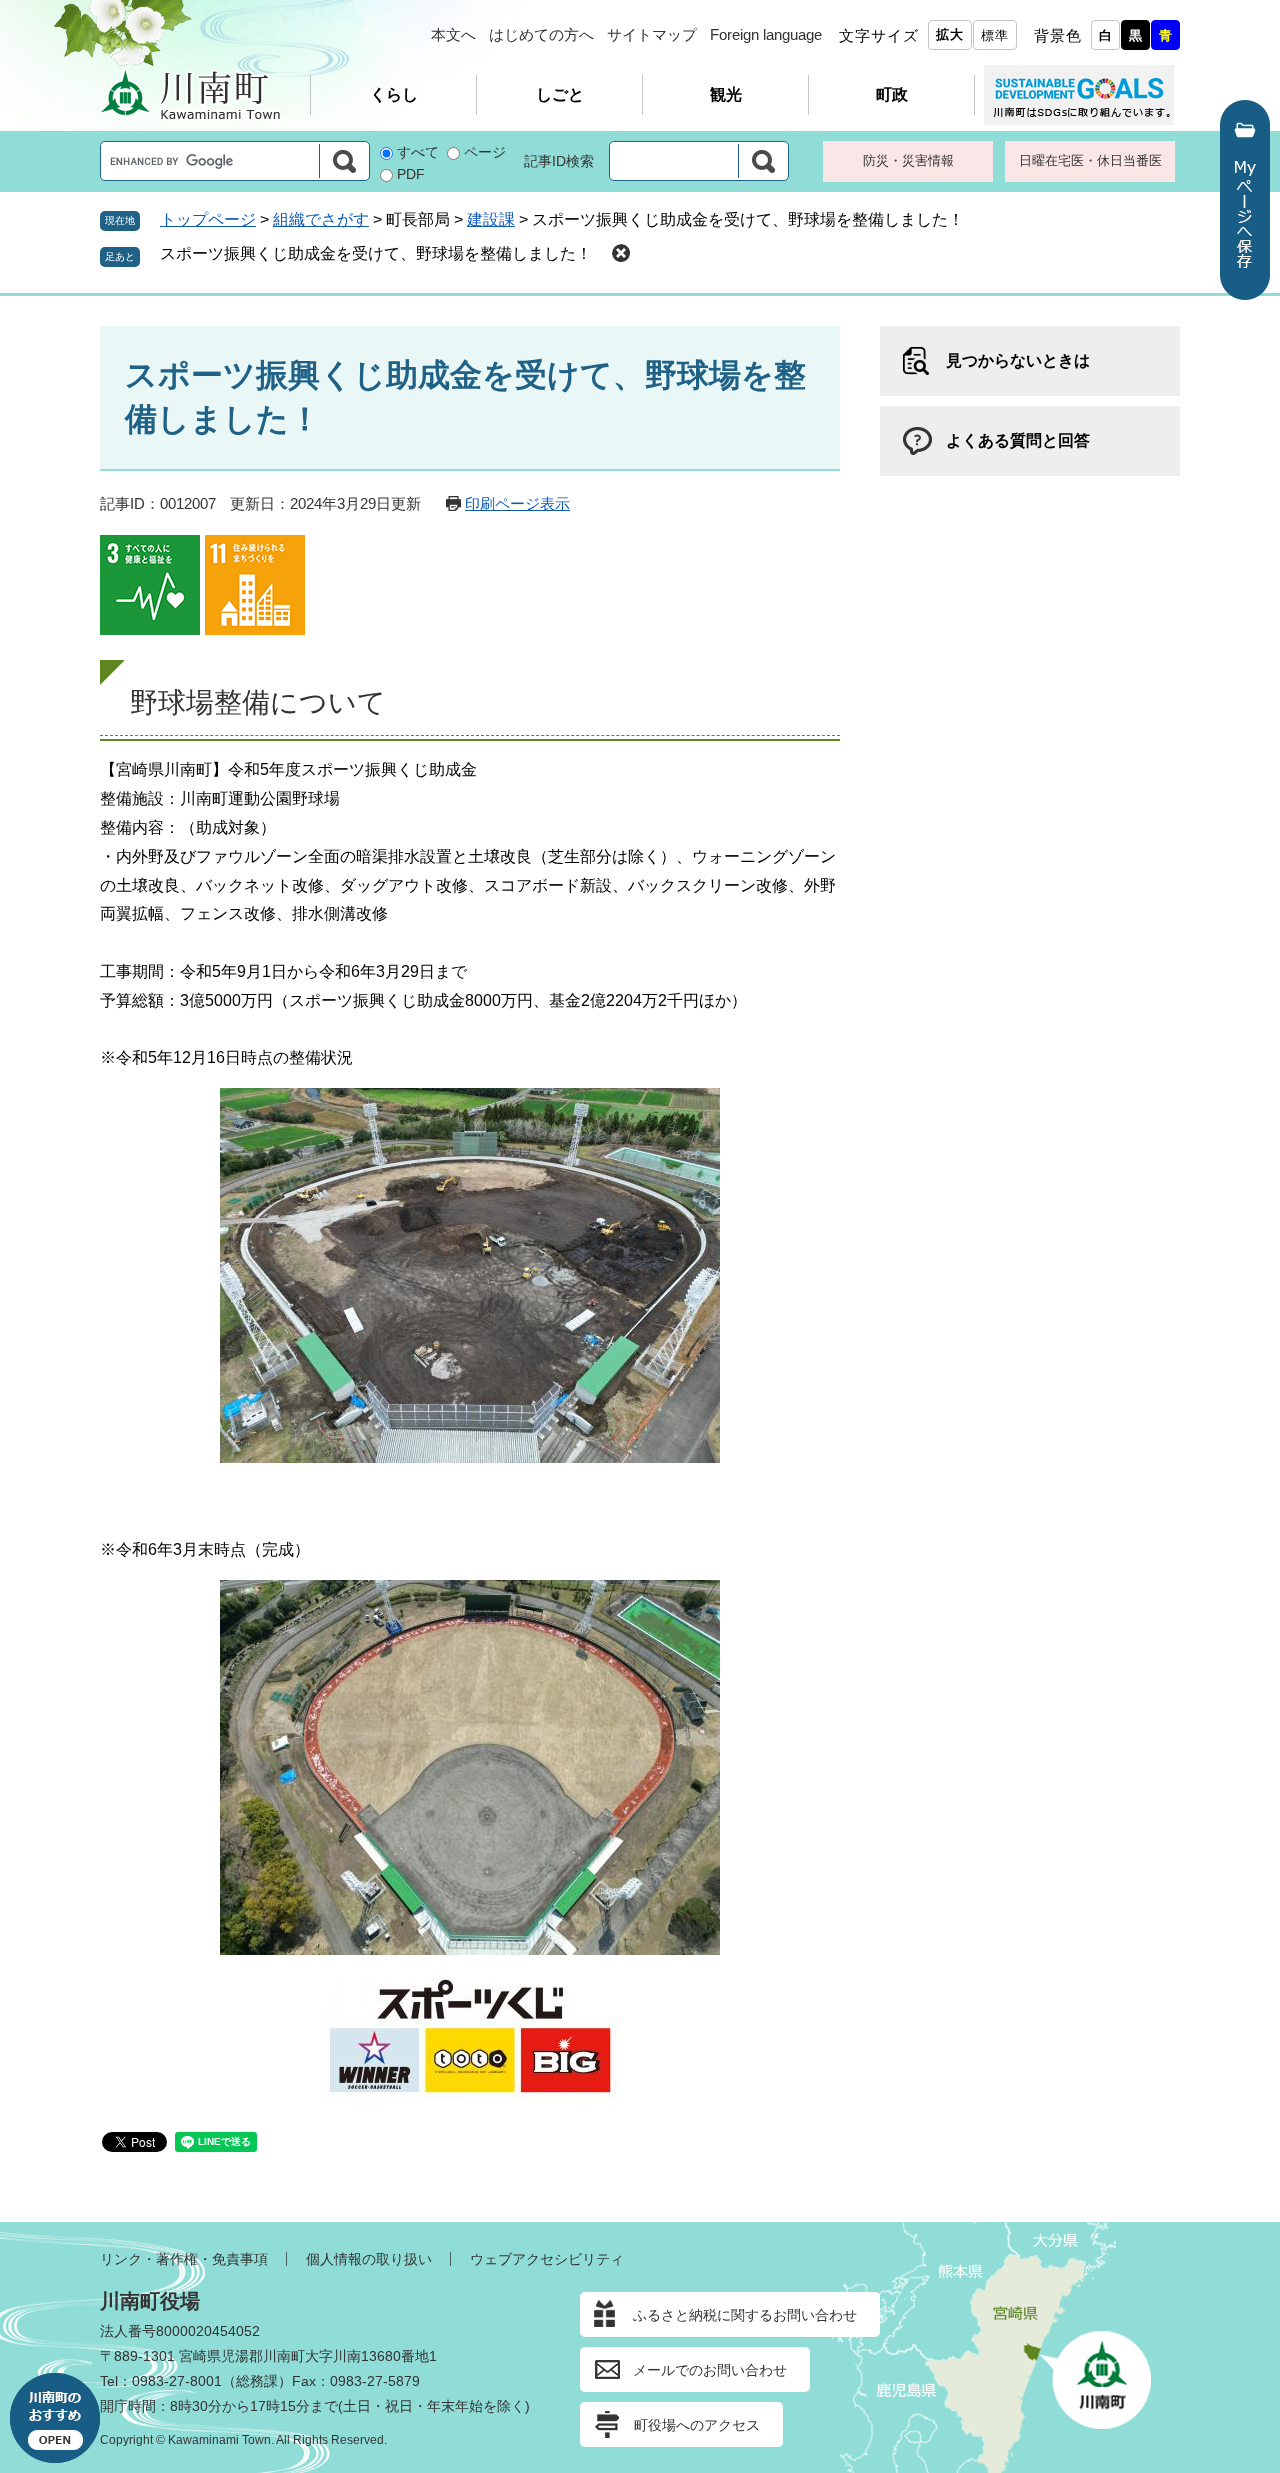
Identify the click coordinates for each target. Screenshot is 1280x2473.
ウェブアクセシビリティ (547, 2259)
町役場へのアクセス (697, 2425)
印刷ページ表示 (517, 503)
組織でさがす (321, 219)
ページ (485, 152)
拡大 (950, 34)
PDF (411, 174)
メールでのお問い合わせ (710, 2370)
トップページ (208, 219)
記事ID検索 (559, 161)
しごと (560, 94)
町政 (892, 94)
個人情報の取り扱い (369, 2259)
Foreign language (766, 34)
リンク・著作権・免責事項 (184, 2259)
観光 (726, 94)
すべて (418, 152)
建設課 (491, 219)
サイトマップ (652, 34)
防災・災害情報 (908, 160)
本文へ (453, 34)
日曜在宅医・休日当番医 (1090, 160)
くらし (394, 94)
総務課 (257, 2381)
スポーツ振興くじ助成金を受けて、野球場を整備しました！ (376, 253)
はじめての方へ (541, 34)
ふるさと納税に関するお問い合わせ (745, 2315)
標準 (995, 35)
